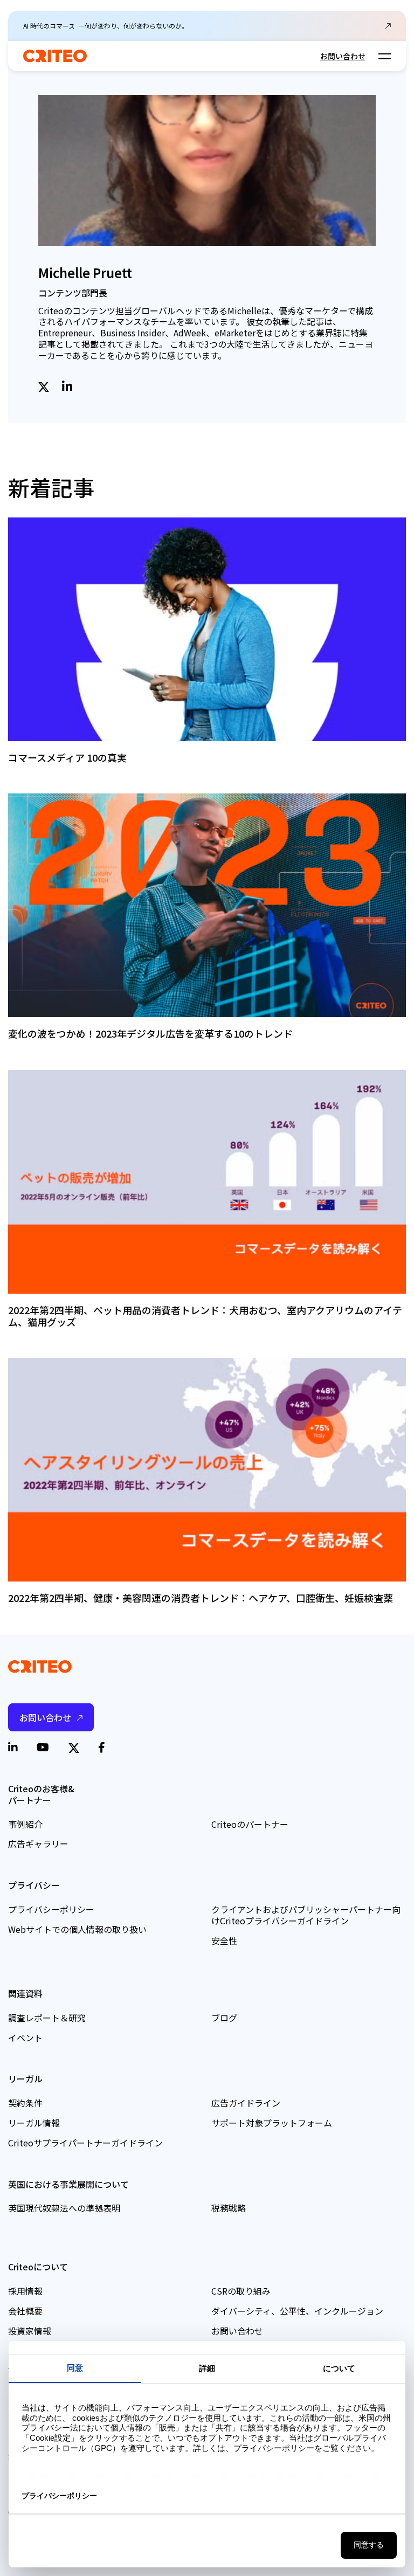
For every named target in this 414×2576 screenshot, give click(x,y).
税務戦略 (229, 2208)
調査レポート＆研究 (47, 2018)
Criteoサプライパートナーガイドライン (85, 2143)
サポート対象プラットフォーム (272, 2123)
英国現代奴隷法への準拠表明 (64, 2208)
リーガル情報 (34, 2123)
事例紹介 (25, 1824)
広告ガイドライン (246, 2103)
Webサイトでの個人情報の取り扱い (77, 1929)
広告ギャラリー (38, 1843)
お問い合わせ (343, 56)
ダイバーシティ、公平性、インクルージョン (297, 2311)
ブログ (224, 2018)
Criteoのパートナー (250, 1824)
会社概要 (25, 2311)
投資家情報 (30, 2331)
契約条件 (25, 2103)
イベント (25, 2038)
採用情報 (25, 2291)
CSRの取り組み (241, 2291)
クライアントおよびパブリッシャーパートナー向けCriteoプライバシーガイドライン (306, 1915)
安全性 (224, 1940)
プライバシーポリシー (51, 1909)
